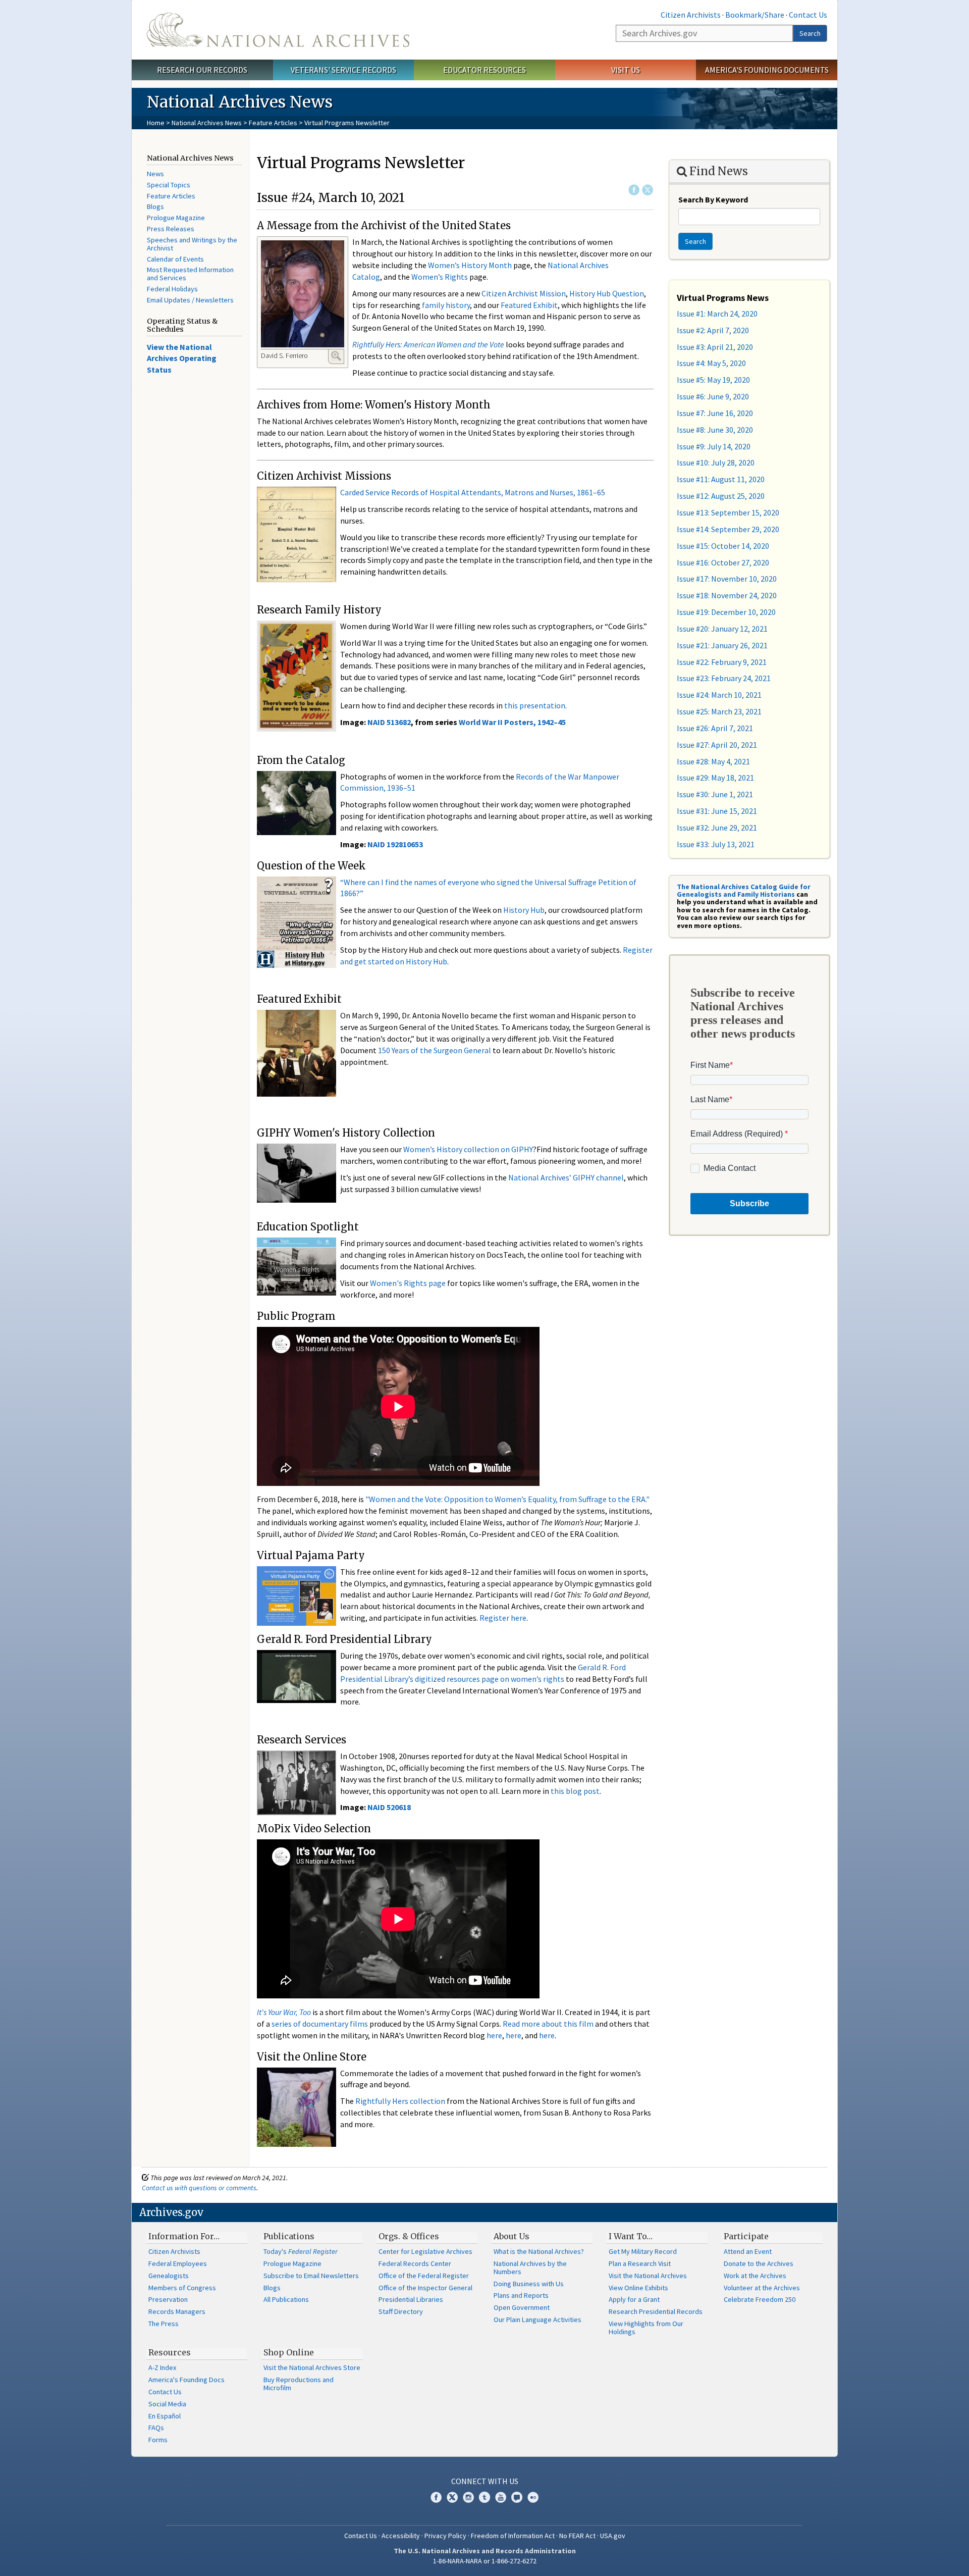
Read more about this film (548, 2024)
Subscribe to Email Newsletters (311, 2276)
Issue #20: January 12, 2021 (722, 629)
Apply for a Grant (634, 2299)
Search (810, 33)
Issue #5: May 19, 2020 (713, 380)
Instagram (468, 2497)
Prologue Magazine (176, 218)
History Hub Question (607, 293)
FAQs (156, 2428)
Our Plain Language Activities (537, 2320)
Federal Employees (178, 2263)
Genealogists (169, 2276)
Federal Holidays (172, 289)
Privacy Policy (445, 2536)
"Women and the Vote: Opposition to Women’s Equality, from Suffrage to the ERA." (507, 1499)
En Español (165, 2416)
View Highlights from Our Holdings (646, 2328)
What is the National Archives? (539, 2251)
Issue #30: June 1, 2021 (715, 794)
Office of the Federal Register (424, 2276)
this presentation (535, 705)
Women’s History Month (470, 265)
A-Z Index (162, 2367)
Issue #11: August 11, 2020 (721, 479)
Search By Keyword (713, 199)
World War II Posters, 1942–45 (512, 722)
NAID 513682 (389, 722)
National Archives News (207, 123)
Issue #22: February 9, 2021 (722, 662)
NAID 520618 (389, 1807)
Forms (158, 2440)
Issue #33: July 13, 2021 (716, 844)
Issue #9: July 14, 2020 (714, 446)
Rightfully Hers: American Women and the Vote (428, 344)
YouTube (501, 2497)
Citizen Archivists (691, 15)
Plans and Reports (521, 2295)
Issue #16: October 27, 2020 (723, 562)
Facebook (634, 190)
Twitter (648, 190)
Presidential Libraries (411, 2299)
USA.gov (613, 2536)
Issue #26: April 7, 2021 (715, 728)
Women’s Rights (440, 277)
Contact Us (808, 15)
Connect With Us (485, 2481)
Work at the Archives (755, 2276)
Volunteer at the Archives (762, 2288)
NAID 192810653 (395, 844)
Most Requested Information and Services (190, 274)
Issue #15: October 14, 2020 (723, 546)
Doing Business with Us (529, 2284)
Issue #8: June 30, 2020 (715, 430)
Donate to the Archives (759, 2263)
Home (156, 123)
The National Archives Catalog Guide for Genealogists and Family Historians (744, 890)
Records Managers (177, 2311)
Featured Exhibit (529, 305)
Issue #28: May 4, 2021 (713, 761)
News (155, 174)
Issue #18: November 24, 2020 (727, 595)
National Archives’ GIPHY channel (566, 1177)
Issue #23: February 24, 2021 (724, 678)
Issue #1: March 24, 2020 (717, 314)
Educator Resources (484, 70)
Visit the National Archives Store (312, 2367)
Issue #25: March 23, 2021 (719, 711)
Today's (301, 2251)
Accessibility (401, 2536)
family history (446, 305)
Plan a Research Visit (640, 2263)
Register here (503, 1618)
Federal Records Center (415, 2263)
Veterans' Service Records (343, 70)
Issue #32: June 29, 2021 (717, 828)
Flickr (533, 2497)
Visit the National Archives (648, 2276)
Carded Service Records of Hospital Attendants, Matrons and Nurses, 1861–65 (473, 492)
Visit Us (626, 70)
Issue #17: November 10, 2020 (727, 579)
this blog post (575, 1791)
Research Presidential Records (656, 2311)
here (494, 2035)
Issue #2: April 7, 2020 (713, 330)
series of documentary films (320, 2024)
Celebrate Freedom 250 (760, 2299)
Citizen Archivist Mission (524, 293)
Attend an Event (748, 2251)
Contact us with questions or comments (199, 2188)
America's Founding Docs (186, 2380)
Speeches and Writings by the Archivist (192, 244)
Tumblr (484, 2497)
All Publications (286, 2299)
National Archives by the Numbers (530, 2268)
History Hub (524, 910)
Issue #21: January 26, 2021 (722, 645)
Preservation (168, 2299)
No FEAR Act (577, 2536)
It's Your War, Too (284, 2012)
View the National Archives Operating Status (182, 358)
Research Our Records (202, 70)
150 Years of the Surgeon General (435, 1050)
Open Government (522, 2307)
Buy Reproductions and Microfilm (299, 2384)
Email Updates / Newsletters (190, 300)
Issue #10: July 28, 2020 (716, 462)
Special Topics (169, 185)
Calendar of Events (175, 259)
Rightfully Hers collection (400, 2101)
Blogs (155, 207)
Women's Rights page (408, 1283)
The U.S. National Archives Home (278, 30)
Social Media (167, 2404)
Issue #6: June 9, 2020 (713, 396)
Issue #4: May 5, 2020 (711, 363)
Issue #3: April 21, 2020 (715, 347)
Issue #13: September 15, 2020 (728, 512)
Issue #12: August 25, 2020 (721, 496)
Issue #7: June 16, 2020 (715, 413)
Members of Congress (182, 2288)
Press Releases (171, 229)
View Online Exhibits (638, 2288)
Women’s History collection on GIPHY (468, 1149)
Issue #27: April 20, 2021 (717, 745)
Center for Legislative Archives (425, 2251)
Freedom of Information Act (513, 2536)
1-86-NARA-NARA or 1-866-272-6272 (485, 2561)
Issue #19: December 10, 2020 (726, 612)
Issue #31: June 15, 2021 (717, 811)
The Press (164, 2324)
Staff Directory (401, 2311)
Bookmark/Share (755, 15)
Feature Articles (273, 123)
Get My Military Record (643, 2251)
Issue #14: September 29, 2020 (728, 529)
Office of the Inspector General (425, 2288)
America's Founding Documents (767, 70)
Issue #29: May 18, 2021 (715, 778)
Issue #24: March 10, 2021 (719, 695)
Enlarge (336, 356)
